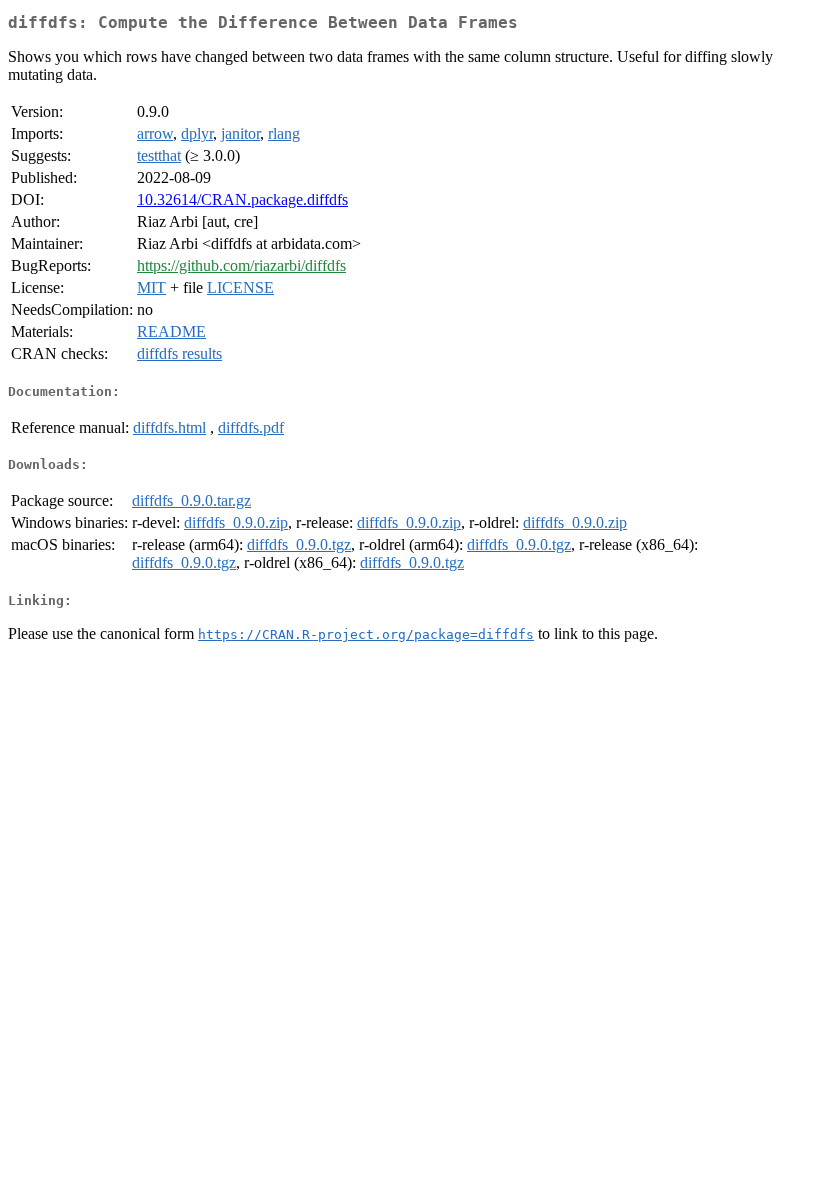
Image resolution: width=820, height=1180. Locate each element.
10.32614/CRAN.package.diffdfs (242, 199)
